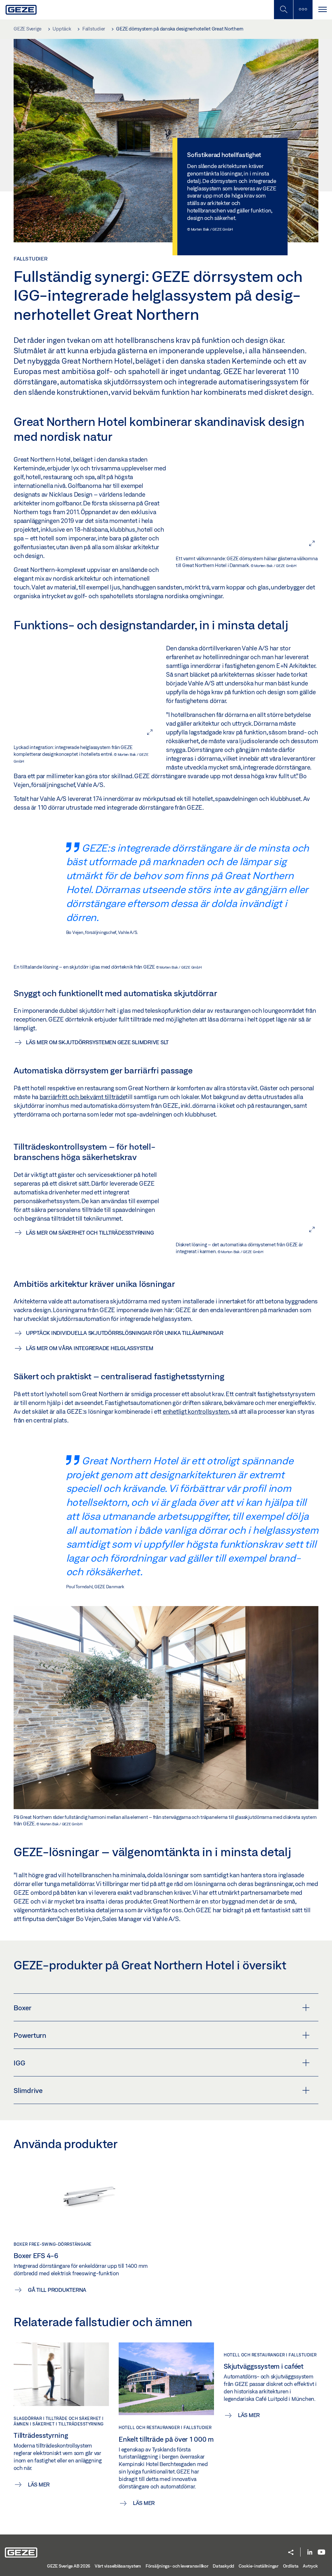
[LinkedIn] (310, 2552)
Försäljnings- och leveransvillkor (177, 2566)
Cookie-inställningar (259, 2566)
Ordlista (291, 2566)
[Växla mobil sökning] (283, 10)
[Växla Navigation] (322, 10)
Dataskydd (223, 2566)
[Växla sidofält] (303, 10)
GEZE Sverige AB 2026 (69, 2566)
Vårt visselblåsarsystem (118, 2566)
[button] (291, 2553)
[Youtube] (321, 2552)
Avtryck (310, 2566)
